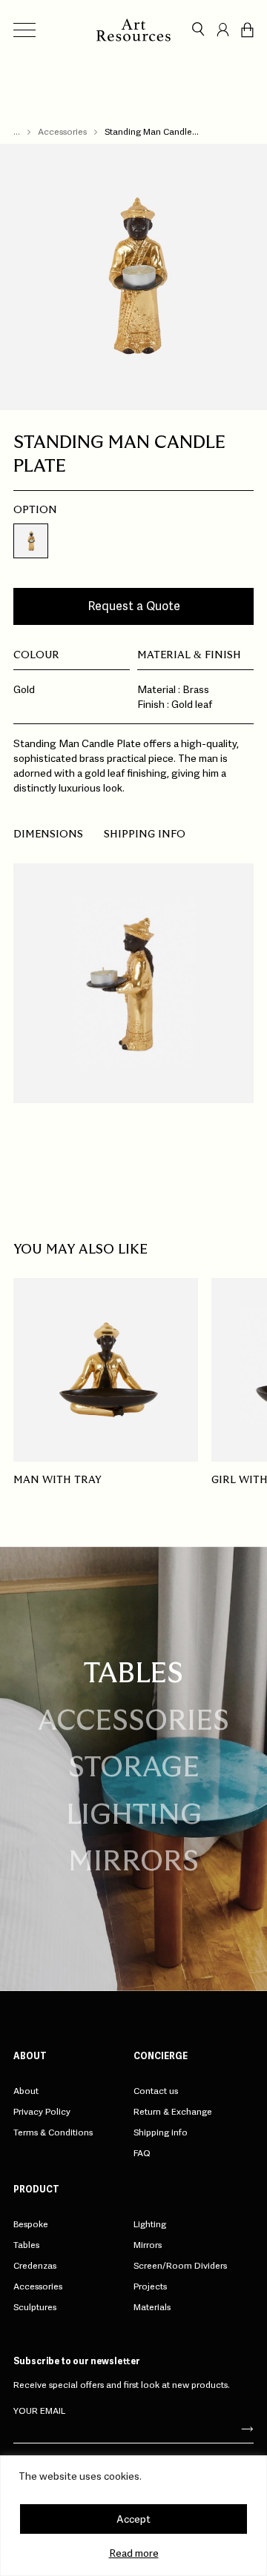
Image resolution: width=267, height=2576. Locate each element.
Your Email (39, 2411)
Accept (133, 2519)
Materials (152, 2307)
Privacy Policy (42, 2112)
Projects (150, 2286)
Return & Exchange (173, 2112)
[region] (133, 2516)
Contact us (156, 2091)
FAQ (142, 2153)
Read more (134, 2553)
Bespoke (31, 2224)
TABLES (133, 1675)
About (26, 2091)
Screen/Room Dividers (180, 2266)
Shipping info (145, 834)
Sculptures (35, 2307)
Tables (26, 2245)
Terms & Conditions (53, 2132)
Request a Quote (134, 606)
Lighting (134, 1816)
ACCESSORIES (133, 1722)
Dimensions (48, 834)
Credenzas (35, 2266)
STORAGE (134, 1769)
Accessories (62, 132)
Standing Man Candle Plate (148, 132)
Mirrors (133, 1863)
